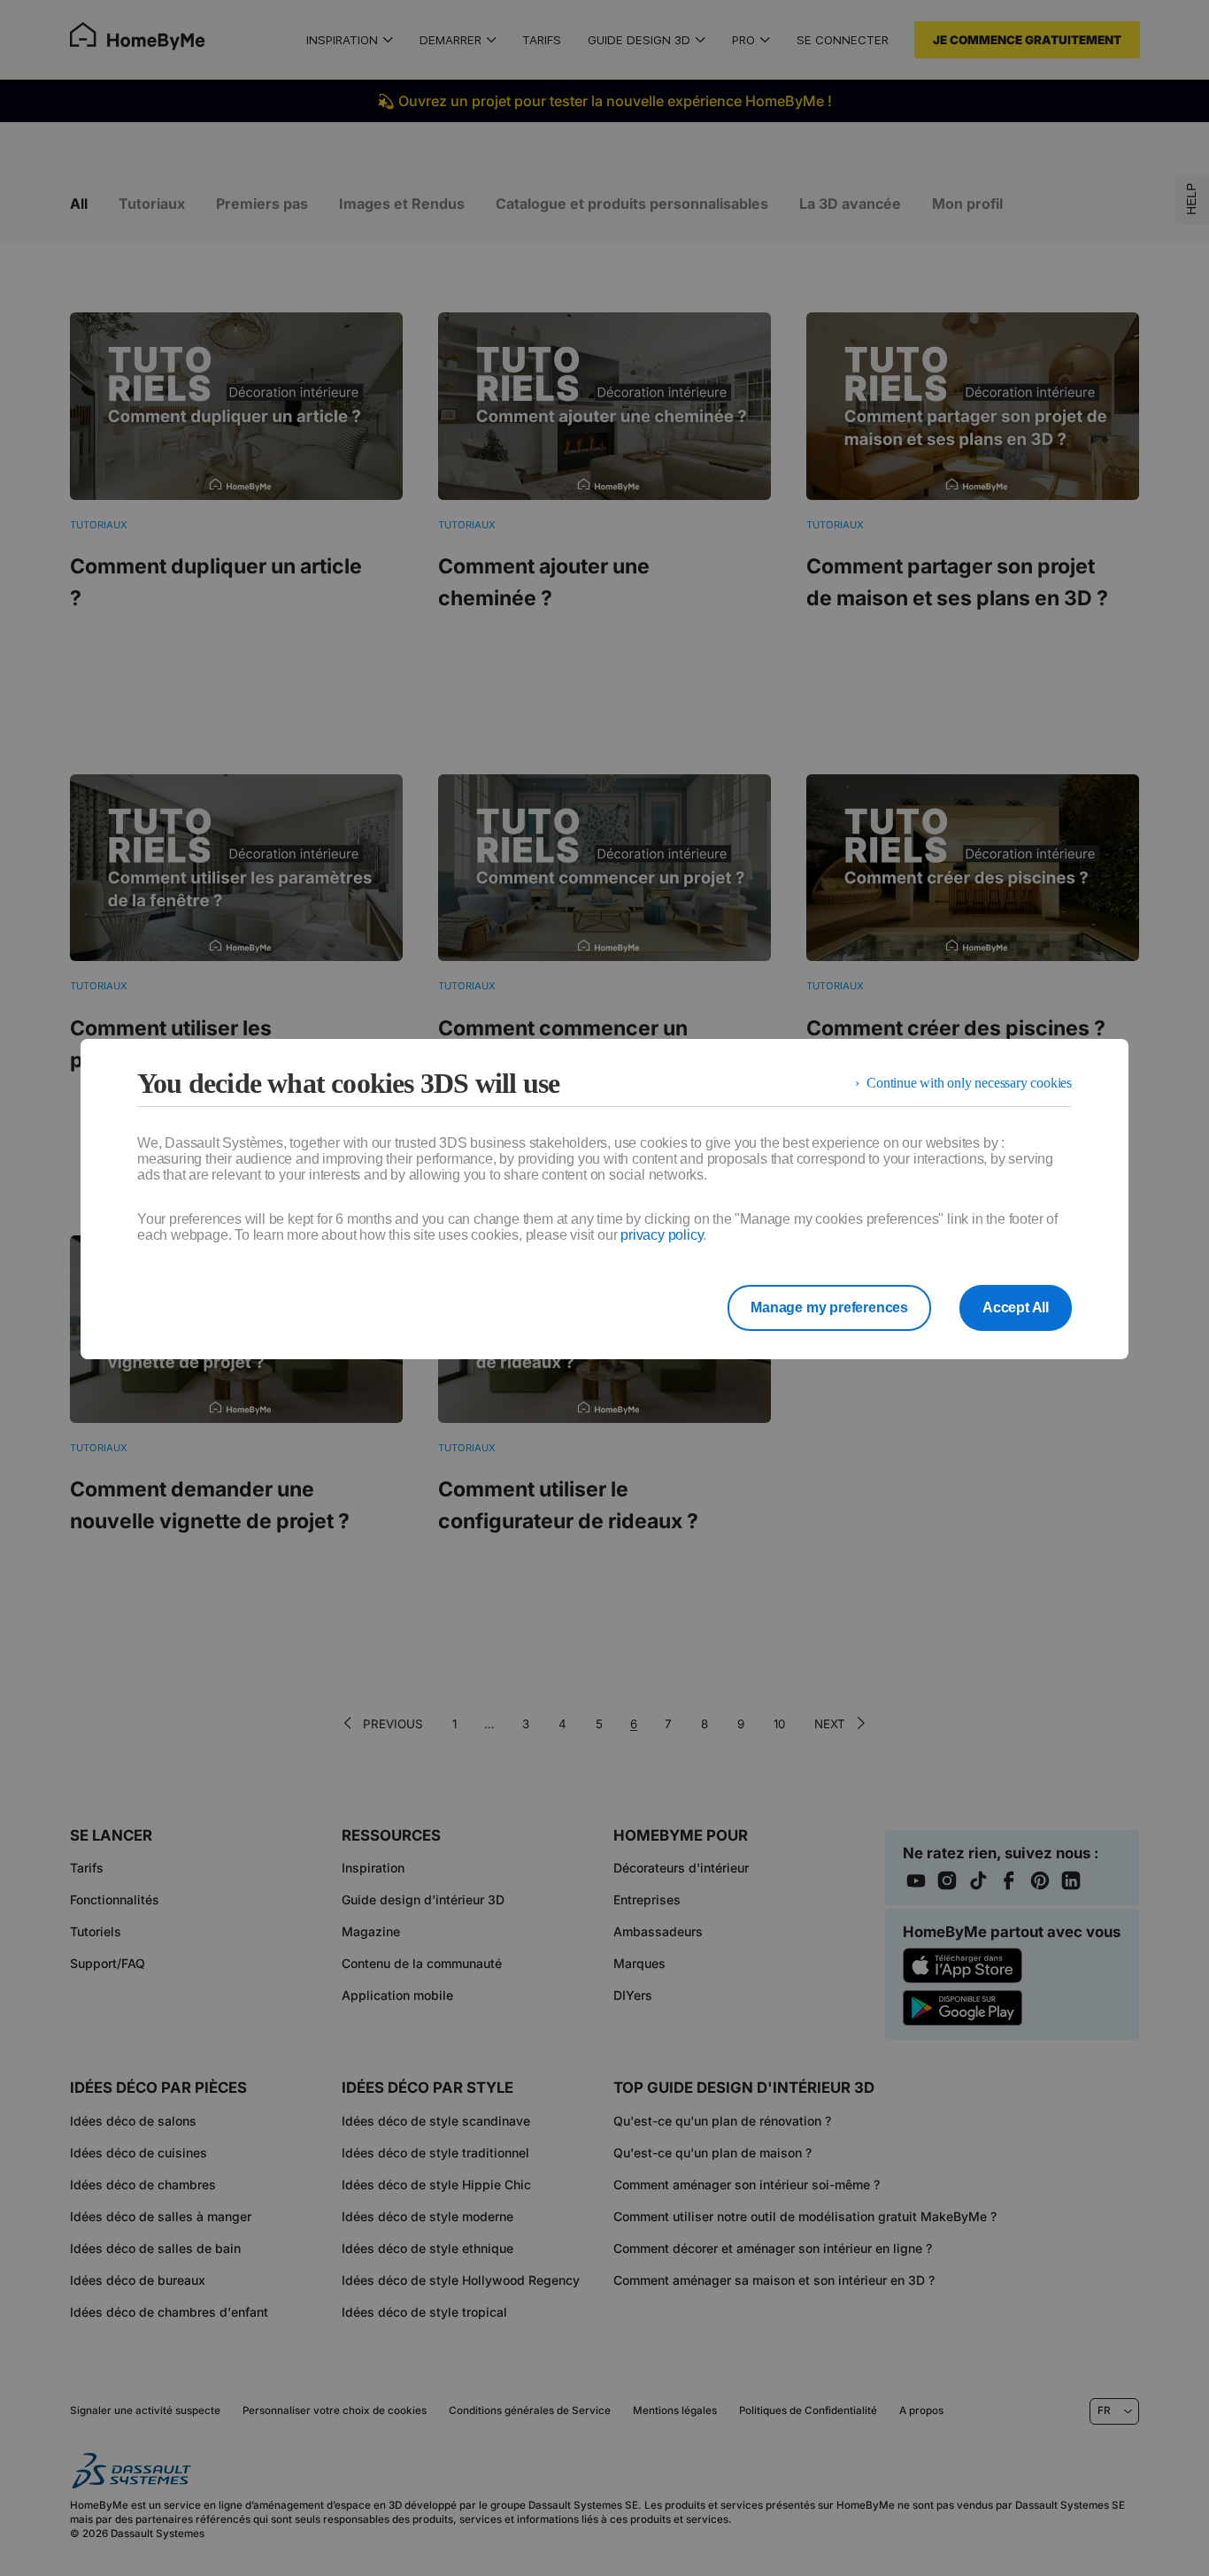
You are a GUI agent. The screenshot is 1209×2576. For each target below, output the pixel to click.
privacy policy (662, 1235)
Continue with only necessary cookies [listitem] (969, 1083)
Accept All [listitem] (1016, 1307)
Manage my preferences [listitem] (829, 1307)
